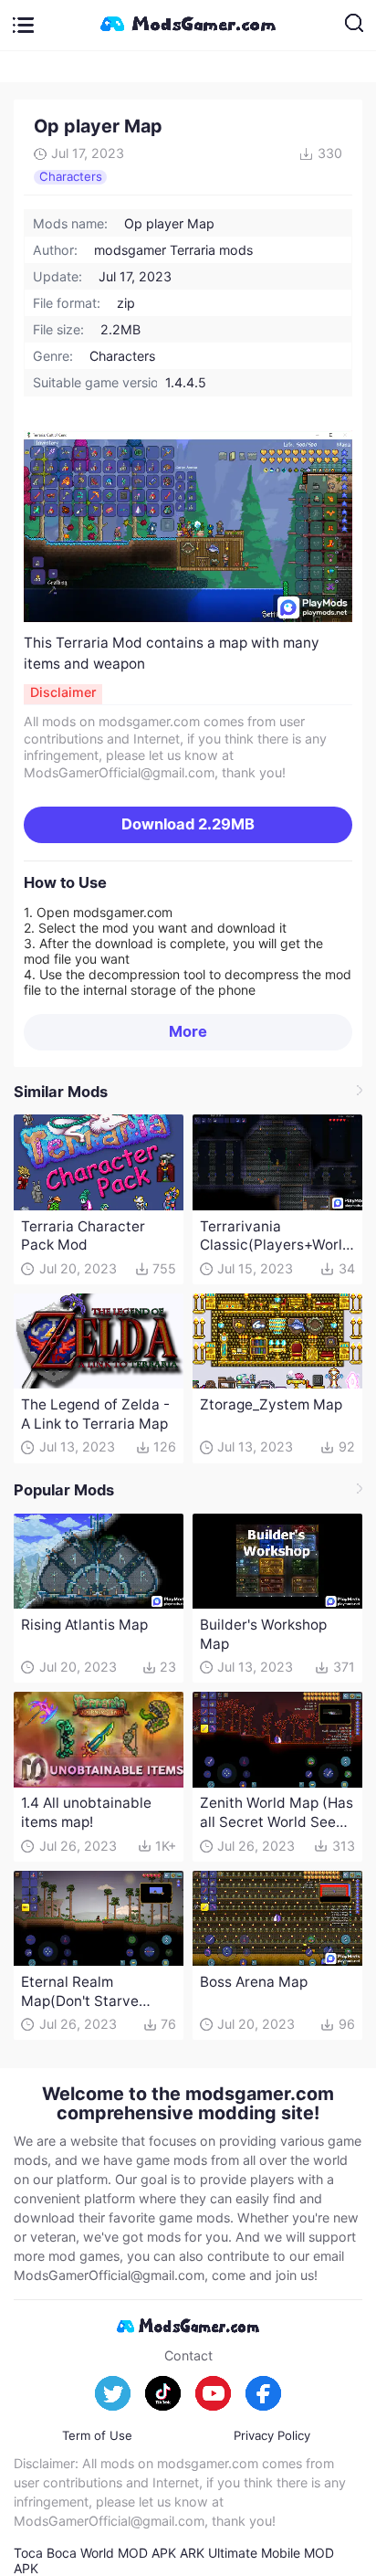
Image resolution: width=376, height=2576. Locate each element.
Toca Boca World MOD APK (95, 2553)
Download (188, 824)
